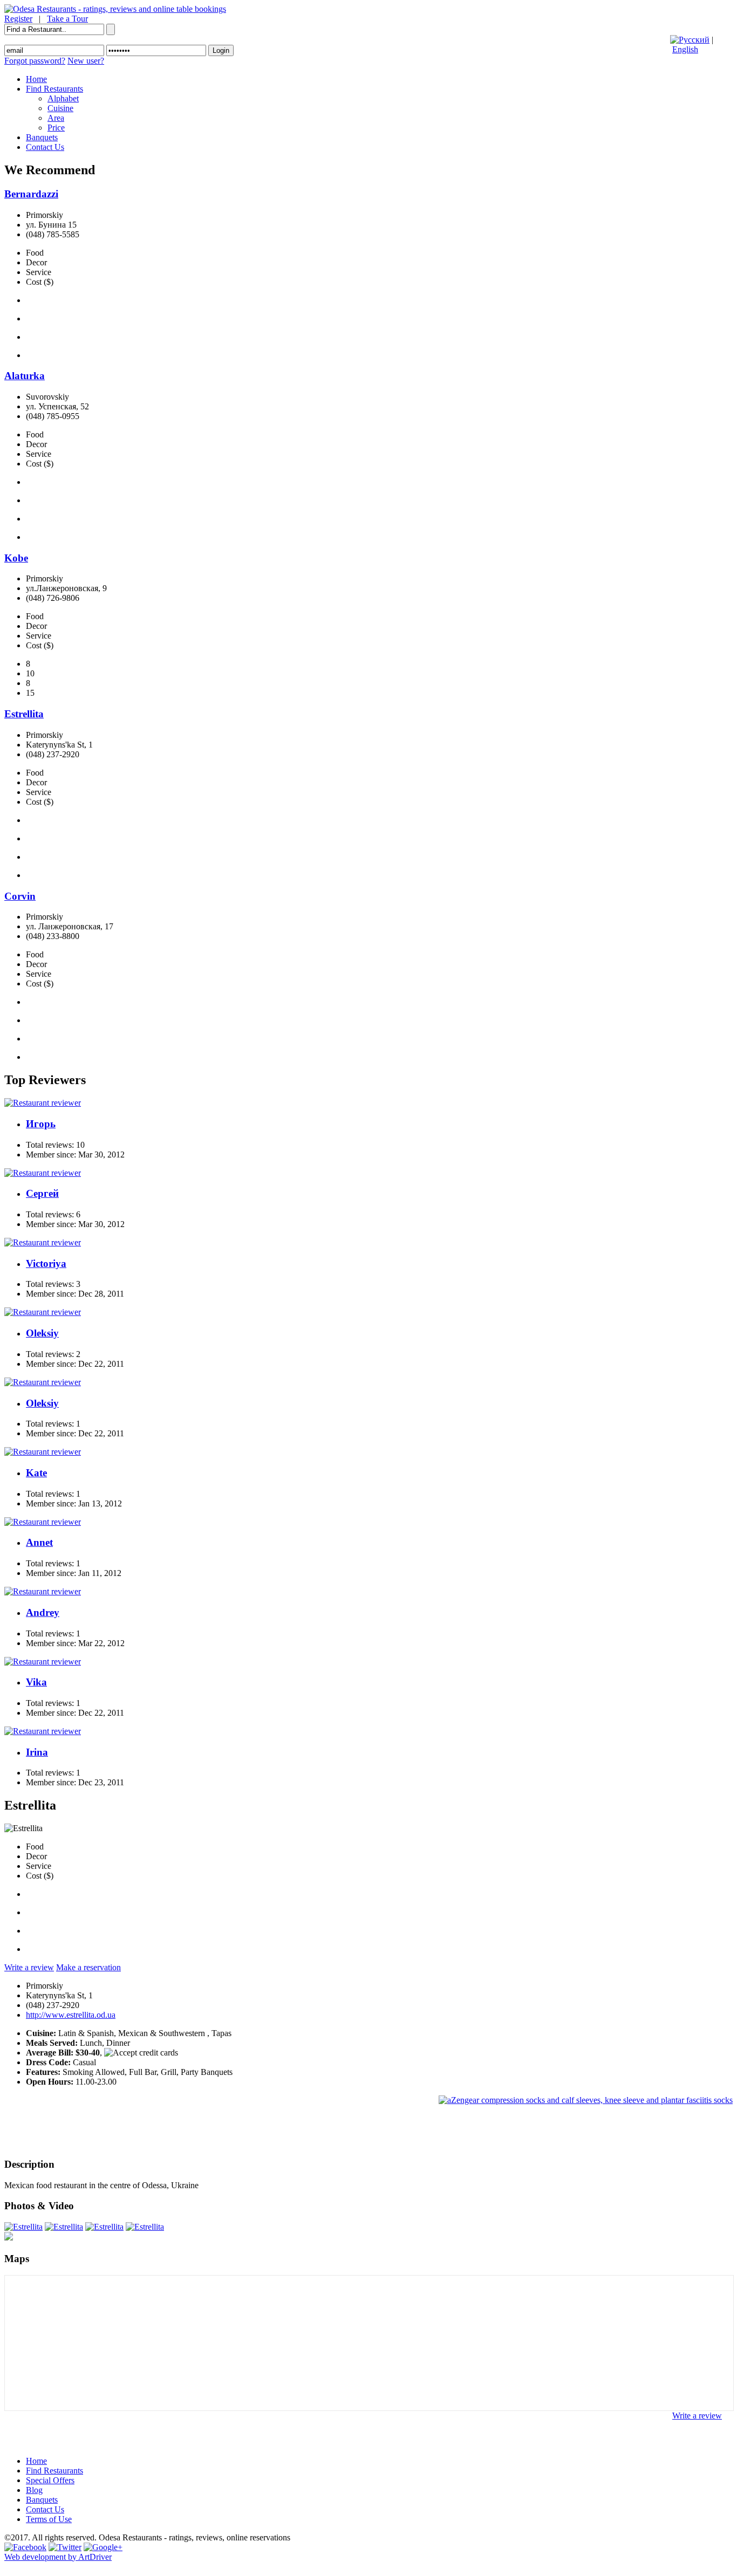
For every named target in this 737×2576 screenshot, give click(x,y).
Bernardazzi (31, 194)
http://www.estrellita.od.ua (71, 2015)
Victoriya (46, 1263)
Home (36, 79)
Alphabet (63, 98)
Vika (36, 1682)
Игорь (41, 1124)
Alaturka (25, 376)
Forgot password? (35, 61)
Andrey (43, 1612)
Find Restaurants (54, 89)
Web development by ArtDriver (58, 2557)
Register (18, 19)
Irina (37, 1752)
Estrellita (24, 714)
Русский (694, 40)
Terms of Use (49, 2519)
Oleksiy (42, 1333)
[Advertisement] (606, 2130)
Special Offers (50, 2480)
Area (56, 118)
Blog (34, 2490)
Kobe (16, 558)
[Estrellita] (23, 2227)
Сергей (42, 1193)
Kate (36, 1473)
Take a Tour (67, 19)
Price (56, 128)
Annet (39, 1542)
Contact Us (45, 147)
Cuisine (60, 108)
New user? (86, 61)
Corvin (20, 896)
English (685, 49)
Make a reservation (88, 1967)
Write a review (29, 1967)
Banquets (42, 137)
